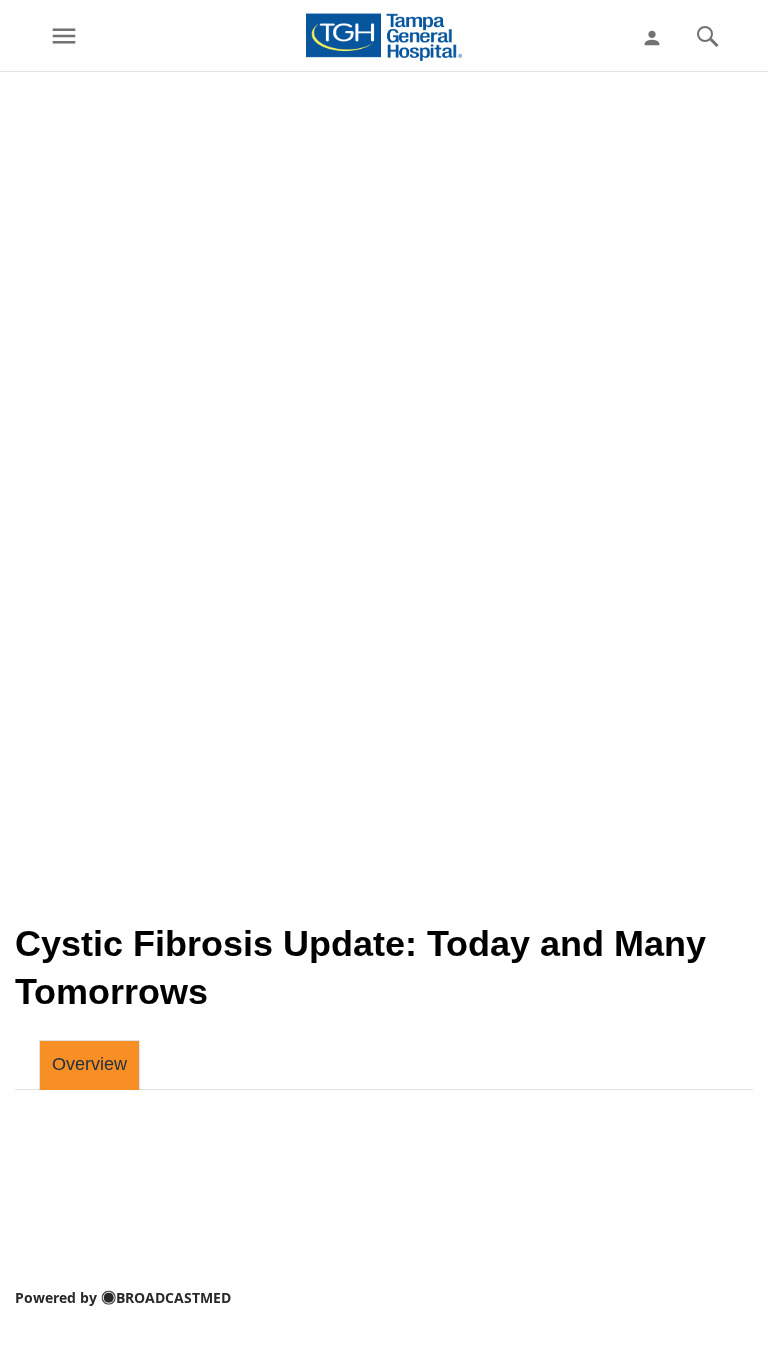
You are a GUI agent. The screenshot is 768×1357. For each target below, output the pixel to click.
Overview (89, 1064)
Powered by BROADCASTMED (123, 1297)
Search (707, 36)
